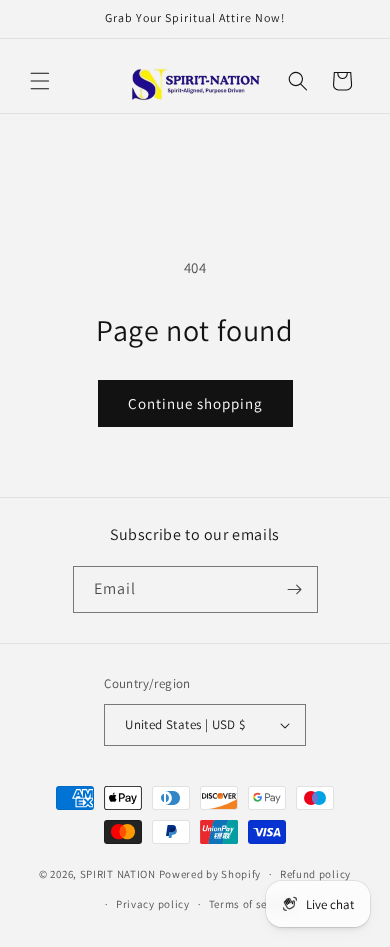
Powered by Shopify (210, 874)
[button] (40, 81)
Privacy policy (153, 904)
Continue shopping (195, 403)
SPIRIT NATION (118, 874)
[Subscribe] (295, 589)
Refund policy (315, 874)
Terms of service (251, 904)
